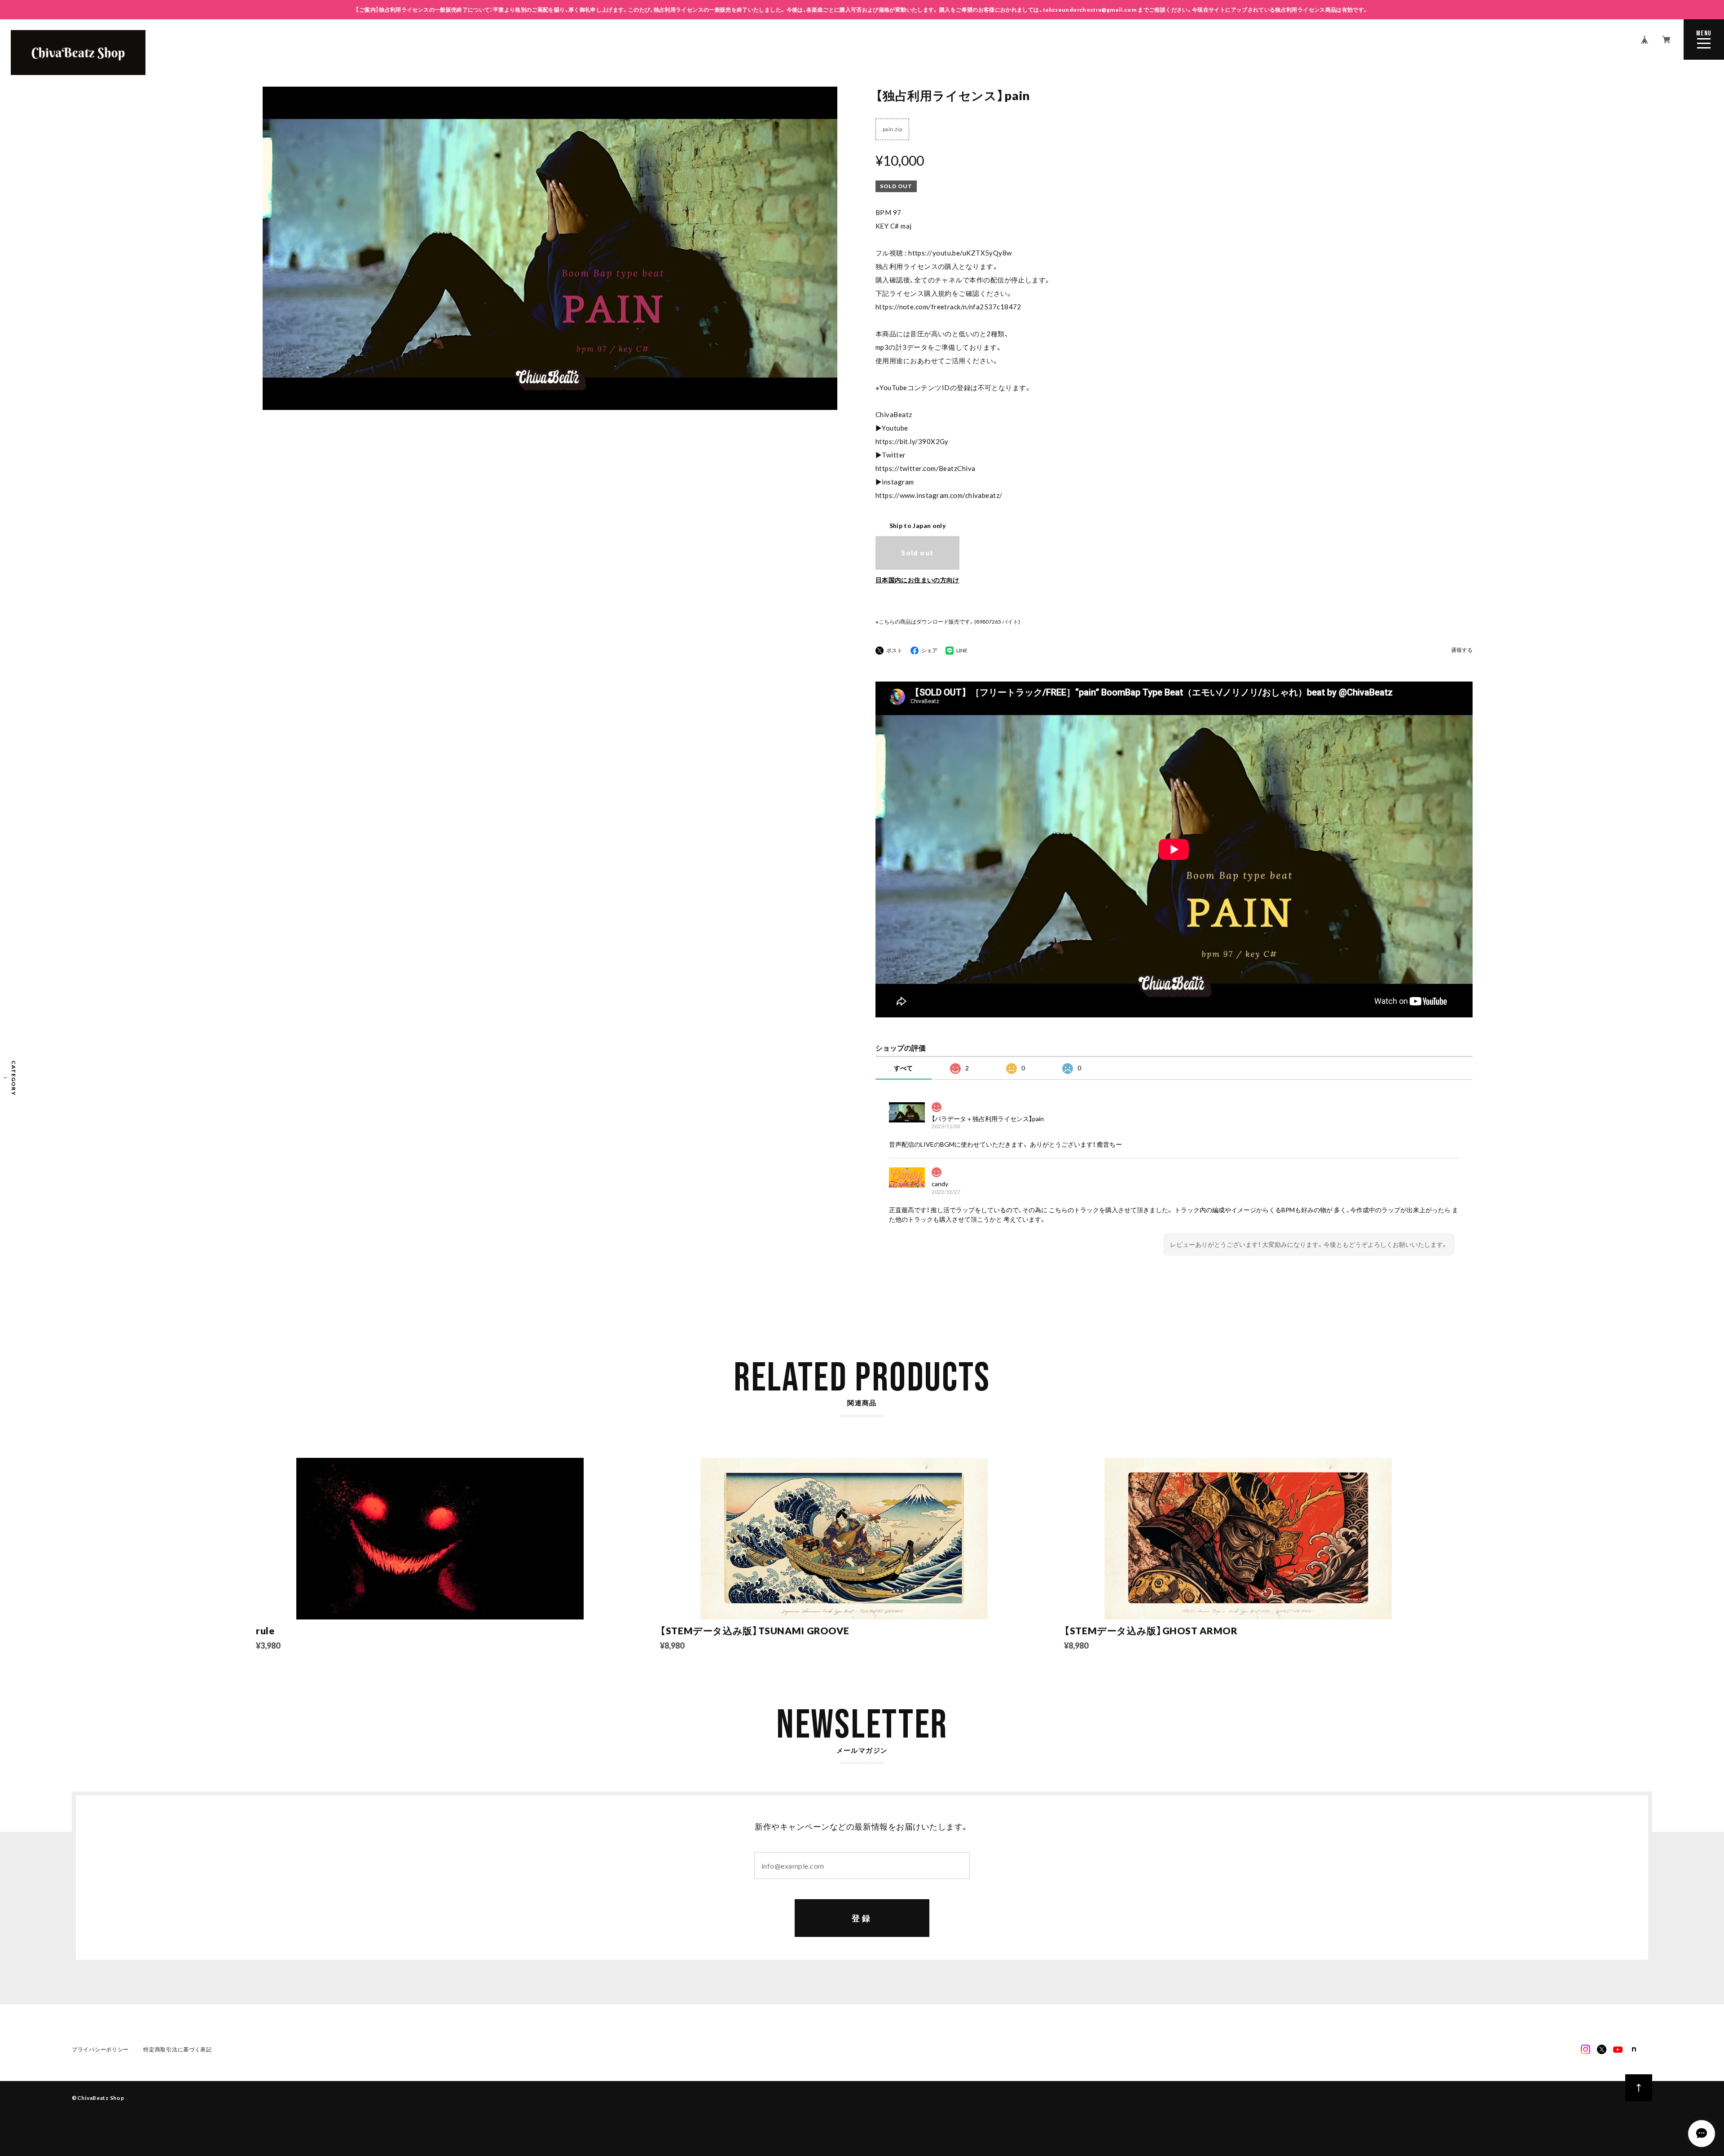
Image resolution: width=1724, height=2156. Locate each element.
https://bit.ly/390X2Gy (912, 441)
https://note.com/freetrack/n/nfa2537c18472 (948, 307)
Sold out (917, 553)
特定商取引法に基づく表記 (178, 2049)
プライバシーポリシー (100, 2049)
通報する (1462, 650)
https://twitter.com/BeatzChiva (926, 468)
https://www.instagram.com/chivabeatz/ (939, 495)
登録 (862, 1918)
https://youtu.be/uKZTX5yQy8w (960, 253)
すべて (903, 1068)
